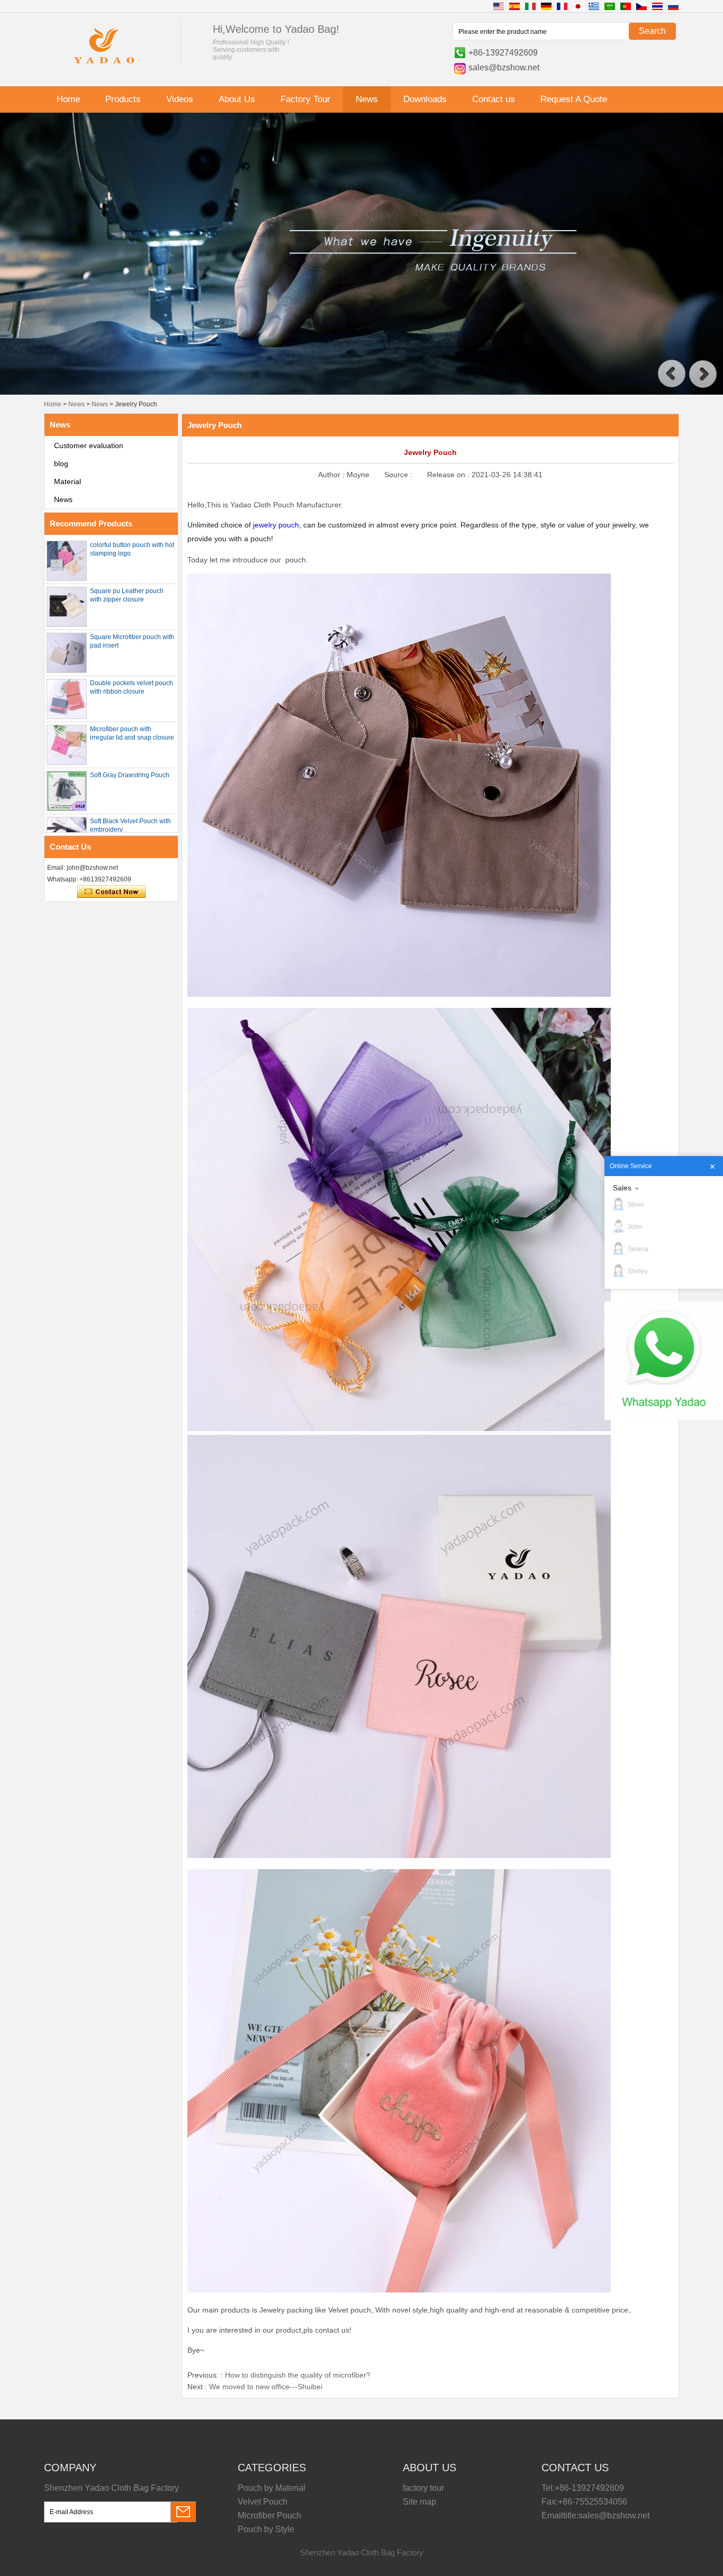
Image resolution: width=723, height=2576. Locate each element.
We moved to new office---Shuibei (266, 2387)
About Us (237, 99)
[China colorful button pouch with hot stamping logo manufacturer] (67, 561)
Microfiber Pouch (269, 2515)
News (367, 99)
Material (67, 481)
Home (68, 99)
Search (652, 31)
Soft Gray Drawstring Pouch (130, 775)
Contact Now (111, 892)
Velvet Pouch (263, 2502)
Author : (332, 475)
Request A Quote (574, 99)
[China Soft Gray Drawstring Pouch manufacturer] (67, 791)
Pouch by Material (272, 2488)
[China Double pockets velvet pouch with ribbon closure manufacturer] (67, 699)
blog (61, 463)
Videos (180, 99)
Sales (622, 1188)
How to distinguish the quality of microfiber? (298, 2375)
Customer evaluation (89, 445)
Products (123, 99)
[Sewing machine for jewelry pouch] (361, 393)
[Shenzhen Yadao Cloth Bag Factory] (104, 65)
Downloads (425, 99)
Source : (399, 475)
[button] (672, 374)
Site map (419, 2502)
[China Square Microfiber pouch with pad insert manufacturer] (67, 653)
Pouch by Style (266, 2529)
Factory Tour (305, 99)
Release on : (449, 475)
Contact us (494, 99)
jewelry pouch (276, 525)
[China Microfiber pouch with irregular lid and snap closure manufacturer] (67, 745)
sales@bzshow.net (504, 67)
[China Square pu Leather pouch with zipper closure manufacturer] (67, 607)
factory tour (423, 2488)
